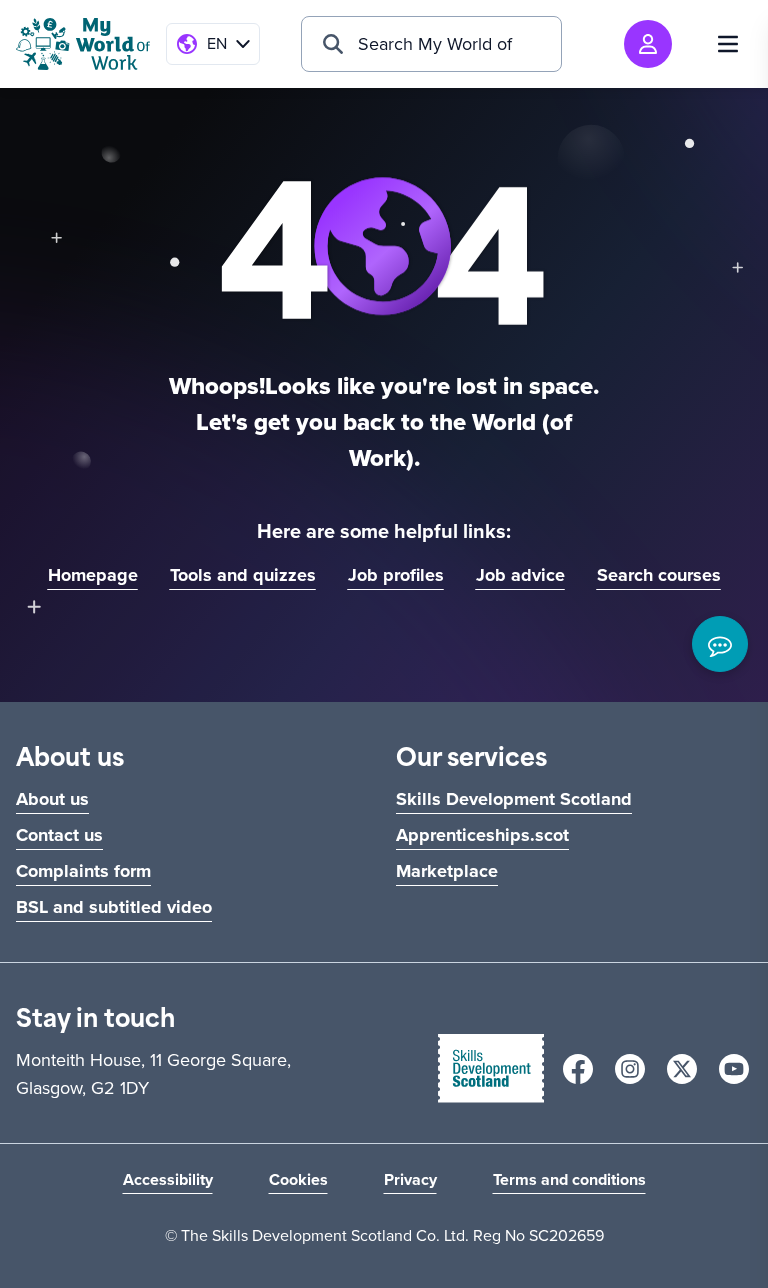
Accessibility (168, 1179)
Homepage (93, 575)
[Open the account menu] (648, 44)
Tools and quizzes (243, 575)
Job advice (520, 575)
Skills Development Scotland (514, 799)
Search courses (659, 575)
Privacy (410, 1179)
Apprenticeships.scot (482, 835)
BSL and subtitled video (114, 907)
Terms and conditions (569, 1179)
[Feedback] (720, 644)
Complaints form (83, 871)
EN (217, 43)
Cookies (298, 1179)
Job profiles (396, 575)
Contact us (59, 835)
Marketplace (447, 871)
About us (52, 799)
